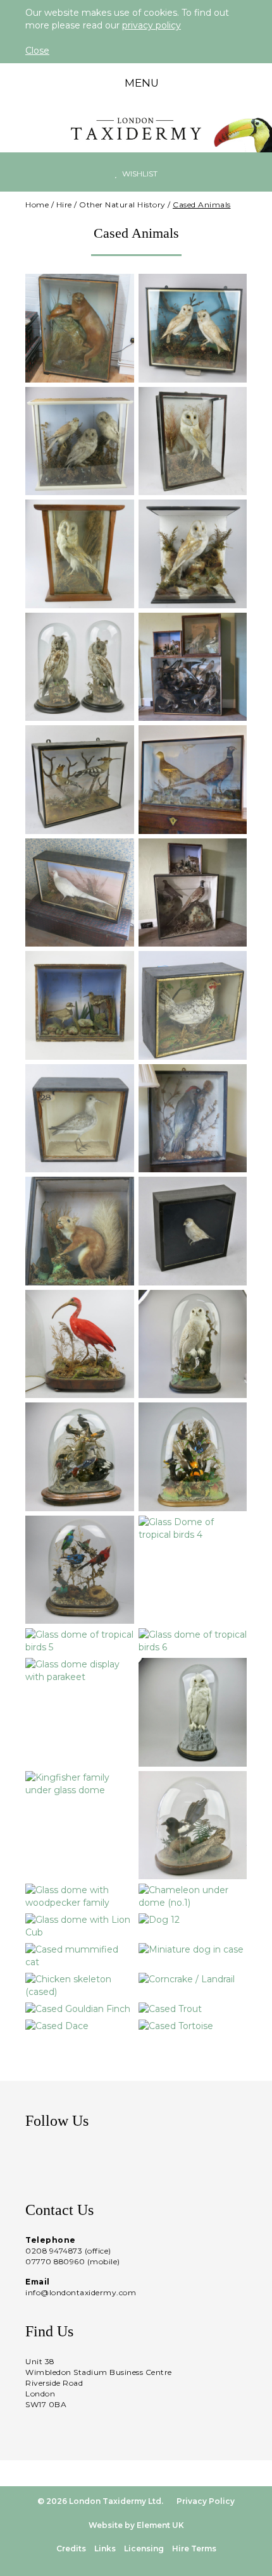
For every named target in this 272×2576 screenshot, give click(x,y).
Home (37, 205)
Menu (140, 83)
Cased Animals (202, 205)
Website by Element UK (136, 2525)
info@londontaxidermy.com (81, 2292)
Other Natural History (122, 205)
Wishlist (139, 174)
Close (37, 51)
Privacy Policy (206, 2501)
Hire (64, 205)
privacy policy (151, 25)
